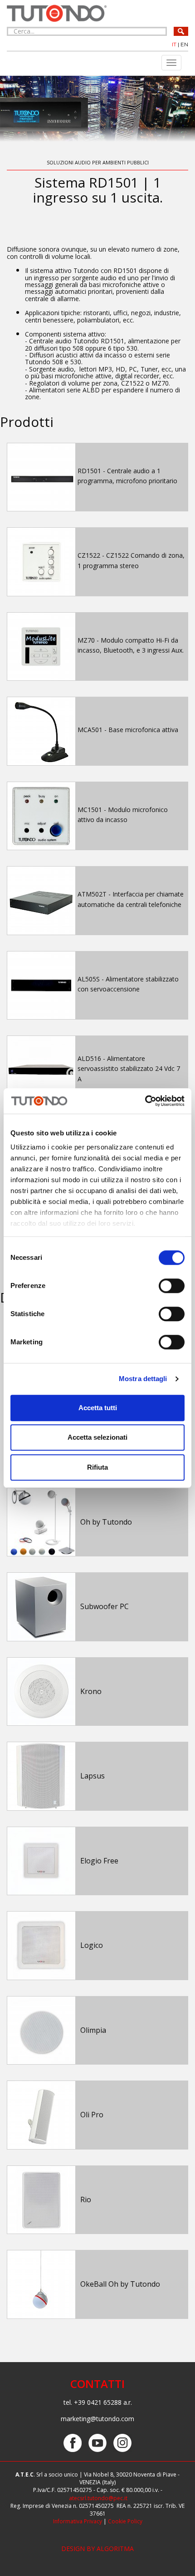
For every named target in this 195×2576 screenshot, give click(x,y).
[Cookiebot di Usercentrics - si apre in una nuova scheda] (145, 1101)
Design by (79, 2549)
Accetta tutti (98, 1408)
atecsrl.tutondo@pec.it (98, 2498)
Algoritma (115, 2549)
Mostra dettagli (143, 1379)
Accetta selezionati (97, 1437)
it (174, 44)
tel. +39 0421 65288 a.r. (98, 2402)
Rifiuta (97, 1467)
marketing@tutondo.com (97, 2419)
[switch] (172, 1286)
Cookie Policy (125, 2521)
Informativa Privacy (78, 2521)
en (184, 44)
